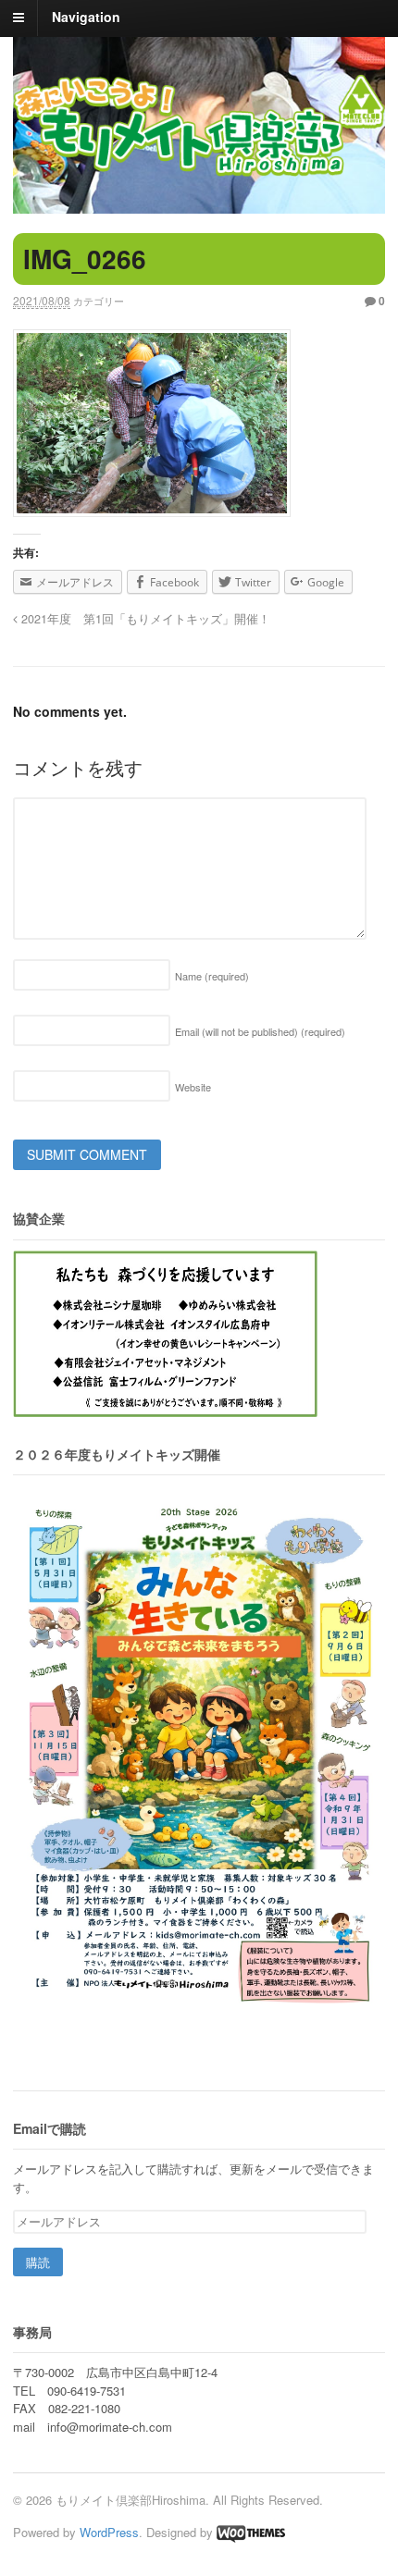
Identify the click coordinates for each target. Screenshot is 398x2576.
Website (193, 1087)
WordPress (109, 2532)
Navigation (86, 17)
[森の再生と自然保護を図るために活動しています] (199, 123)
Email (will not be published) (260, 1031)
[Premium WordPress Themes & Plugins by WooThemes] (251, 2532)
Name (212, 976)
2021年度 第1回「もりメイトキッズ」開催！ (144, 619)
